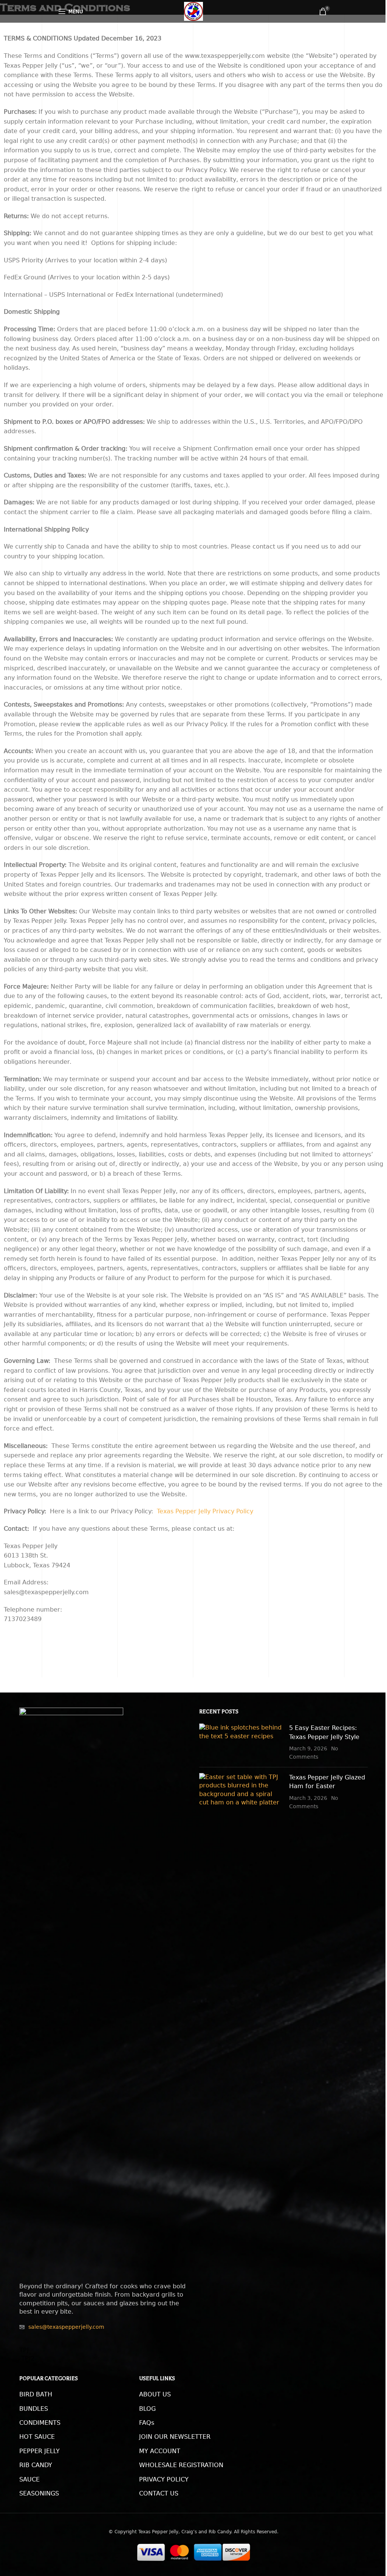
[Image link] (71, 1991)
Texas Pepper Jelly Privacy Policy (205, 1511)
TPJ (24, 2350)
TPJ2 (27, 2358)
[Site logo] (193, 11)
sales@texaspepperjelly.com (66, 2327)
